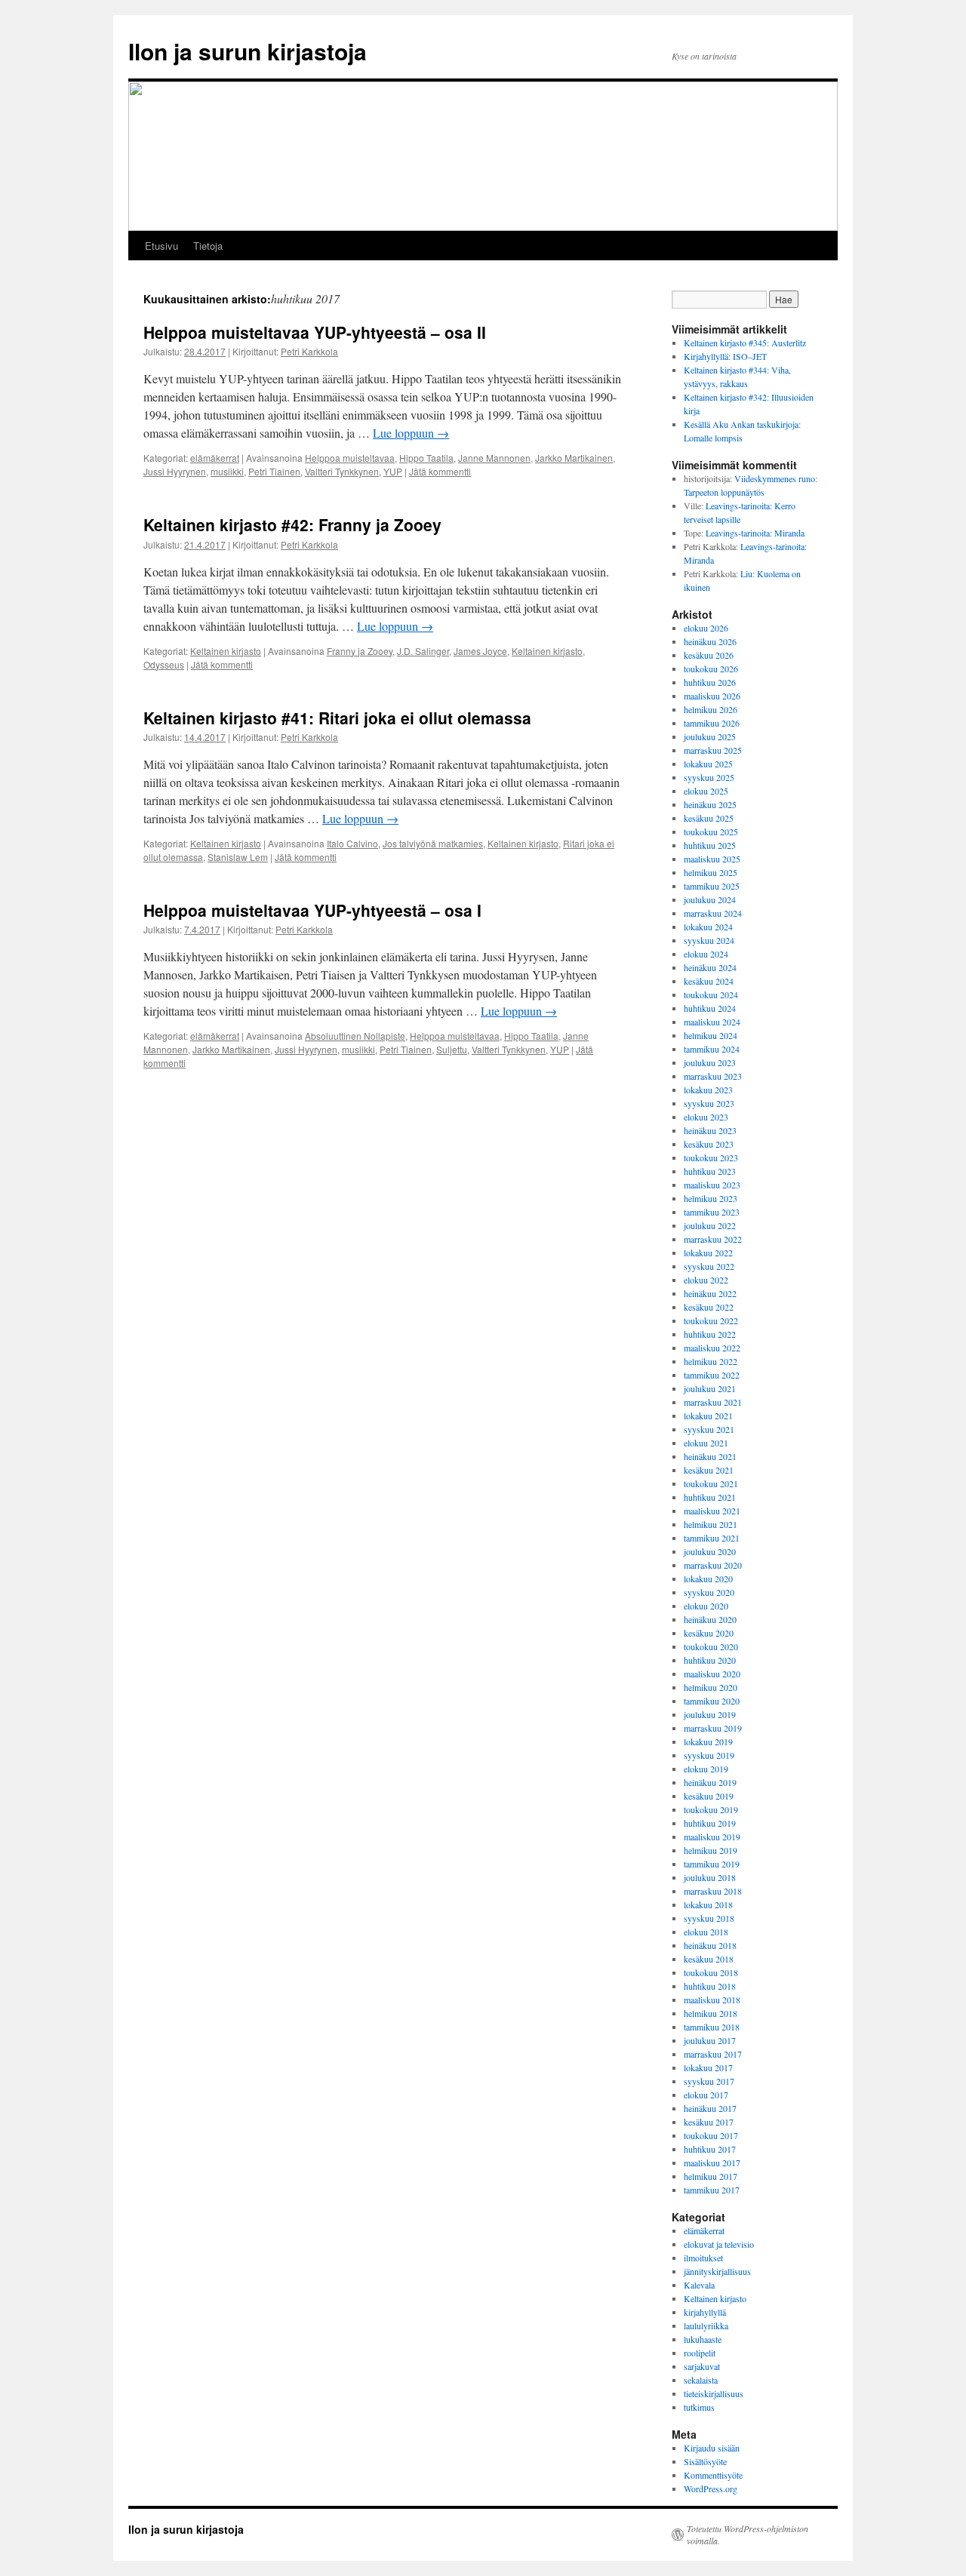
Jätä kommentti (440, 471)
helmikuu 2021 (711, 1524)
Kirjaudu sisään (712, 2448)
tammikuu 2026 (712, 723)
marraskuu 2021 (713, 1402)
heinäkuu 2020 (710, 1619)
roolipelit (700, 2353)
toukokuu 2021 (711, 1483)
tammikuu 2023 (712, 1212)
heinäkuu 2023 (710, 1130)
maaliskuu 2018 (712, 2000)
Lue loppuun (411, 433)
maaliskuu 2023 (712, 1185)
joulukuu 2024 (710, 899)
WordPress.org (711, 2488)
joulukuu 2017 (710, 2040)
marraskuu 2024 (713, 913)
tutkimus (699, 2407)
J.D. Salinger (423, 651)
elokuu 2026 (706, 628)
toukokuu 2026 (711, 669)
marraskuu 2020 (713, 1565)
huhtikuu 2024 (710, 1008)
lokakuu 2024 (708, 927)
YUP (393, 471)
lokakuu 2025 (708, 764)
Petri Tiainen (274, 471)
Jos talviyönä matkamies (433, 843)
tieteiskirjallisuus (714, 2393)
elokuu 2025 (706, 791)
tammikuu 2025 (712, 886)
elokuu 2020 (706, 1606)
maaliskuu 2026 (712, 696)
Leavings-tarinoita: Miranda (755, 533)
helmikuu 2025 (711, 872)
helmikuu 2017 (711, 2176)
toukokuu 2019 (711, 1809)
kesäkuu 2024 (709, 981)
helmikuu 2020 (711, 1687)
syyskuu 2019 (709, 1755)
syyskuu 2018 (709, 1918)
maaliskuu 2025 (712, 859)
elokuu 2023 (706, 1117)
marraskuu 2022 (713, 1239)
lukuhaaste (703, 2339)
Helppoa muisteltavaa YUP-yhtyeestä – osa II (315, 332)
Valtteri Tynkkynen (342, 471)
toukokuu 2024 (711, 994)
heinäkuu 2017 (710, 2108)
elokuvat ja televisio (719, 2244)
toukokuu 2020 (711, 1646)
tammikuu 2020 (712, 1701)
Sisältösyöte (705, 2461)
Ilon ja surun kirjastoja (248, 51)
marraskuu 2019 (713, 1728)
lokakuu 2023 (708, 1090)
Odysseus (164, 664)
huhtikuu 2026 (710, 682)
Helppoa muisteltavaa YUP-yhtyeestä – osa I (312, 910)
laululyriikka (706, 2325)
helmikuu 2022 (711, 1361)
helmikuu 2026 (711, 709)
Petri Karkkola (309, 351)
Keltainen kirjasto (226, 651)
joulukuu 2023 (710, 1062)
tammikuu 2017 (712, 2190)
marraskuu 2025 (713, 750)
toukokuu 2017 (711, 2135)
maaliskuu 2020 (712, 1674)
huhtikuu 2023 (710, 1171)
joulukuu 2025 (710, 736)
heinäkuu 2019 (710, 1782)
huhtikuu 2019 (710, 1823)
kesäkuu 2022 (709, 1307)
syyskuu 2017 (709, 2081)
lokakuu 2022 (708, 1253)
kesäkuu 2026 (709, 655)
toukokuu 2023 (711, 1157)
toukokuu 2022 (711, 1320)
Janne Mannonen (494, 458)
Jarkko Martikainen (574, 458)
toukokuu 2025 (711, 832)
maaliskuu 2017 (712, 2163)
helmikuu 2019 (711, 1850)
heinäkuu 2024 (710, 967)
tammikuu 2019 (712, 1864)
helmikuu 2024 (711, 1035)
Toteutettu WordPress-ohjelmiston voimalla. (748, 2535)
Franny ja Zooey (360, 651)
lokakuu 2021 (708, 1416)
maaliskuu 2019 (712, 1837)
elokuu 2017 (706, 2095)
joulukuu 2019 (710, 1714)
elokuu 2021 (706, 1443)
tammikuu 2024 (712, 1049)
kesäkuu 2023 (709, 1144)
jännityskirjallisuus (717, 2271)
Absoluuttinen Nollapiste (355, 1036)
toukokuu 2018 (711, 1972)
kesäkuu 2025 (709, 818)
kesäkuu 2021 (709, 1470)
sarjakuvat (702, 2366)
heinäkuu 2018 (710, 1945)
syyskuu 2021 (709, 1429)
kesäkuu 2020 (709, 1633)
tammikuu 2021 (712, 1538)
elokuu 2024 (706, 954)
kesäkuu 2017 (709, 2122)
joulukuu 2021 (710, 1388)
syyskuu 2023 (709, 1103)
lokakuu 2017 (708, 2067)
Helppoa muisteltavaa (350, 458)
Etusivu (162, 246)
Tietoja (208, 246)
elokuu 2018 (706, 1932)
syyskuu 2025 (709, 777)
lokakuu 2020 (708, 1578)
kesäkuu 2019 (709, 1796)
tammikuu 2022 (712, 1375)
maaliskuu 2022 (712, 1348)
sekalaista (701, 2380)
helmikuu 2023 (711, 1198)
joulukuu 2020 (710, 1551)
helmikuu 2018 (711, 2013)
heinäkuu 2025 (710, 804)
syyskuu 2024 (709, 940)
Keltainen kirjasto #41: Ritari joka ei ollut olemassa (337, 718)
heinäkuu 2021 (710, 1456)
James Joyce (480, 651)
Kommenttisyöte (713, 2475)
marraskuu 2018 (713, 1891)
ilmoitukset (703, 2258)
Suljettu (452, 1049)
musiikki (227, 471)
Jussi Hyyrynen (175, 471)
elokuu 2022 (706, 1280)
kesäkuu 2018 (709, 1959)
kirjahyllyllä (705, 2312)
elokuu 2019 (706, 1769)
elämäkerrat (215, 458)
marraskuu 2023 (713, 1076)
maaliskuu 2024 (712, 1022)
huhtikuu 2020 (710, 1660)
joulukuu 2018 (710, 1877)
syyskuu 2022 (709, 1266)
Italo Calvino (352, 843)
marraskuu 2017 (713, 2054)
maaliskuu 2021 (712, 1511)
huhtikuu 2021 (710, 1497)
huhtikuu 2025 (710, 845)
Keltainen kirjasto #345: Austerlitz (745, 343)
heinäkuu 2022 (710, 1293)
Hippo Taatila (426, 458)
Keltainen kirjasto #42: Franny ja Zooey (292, 524)
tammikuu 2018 (712, 2027)
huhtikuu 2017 (710, 2149)
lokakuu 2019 (708, 1741)
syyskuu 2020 (709, 1592)
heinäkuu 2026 (710, 641)
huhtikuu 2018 (710, 1986)
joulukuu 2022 (710, 1225)
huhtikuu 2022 (710, 1334)
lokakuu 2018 (708, 1904)
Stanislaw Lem (238, 857)
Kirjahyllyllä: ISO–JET (725, 356)
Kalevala (699, 2285)
